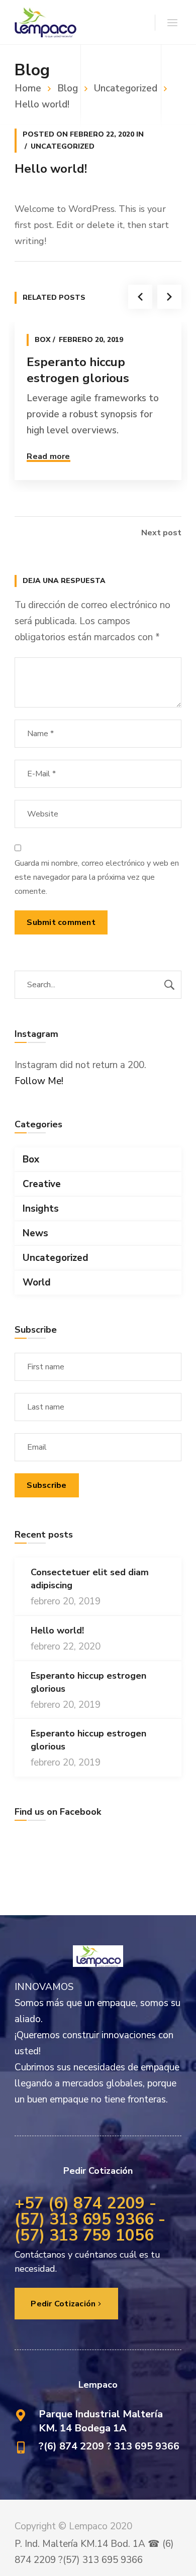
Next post (161, 533)
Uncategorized (126, 88)
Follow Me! (39, 1081)
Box (43, 340)
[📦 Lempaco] (45, 22)
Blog (68, 88)
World (37, 1282)
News (35, 1233)
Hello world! (57, 1630)
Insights (41, 1209)
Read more (48, 456)
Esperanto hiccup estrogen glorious (78, 370)
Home (28, 88)
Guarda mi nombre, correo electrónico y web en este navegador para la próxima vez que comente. (97, 877)
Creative (42, 1184)
